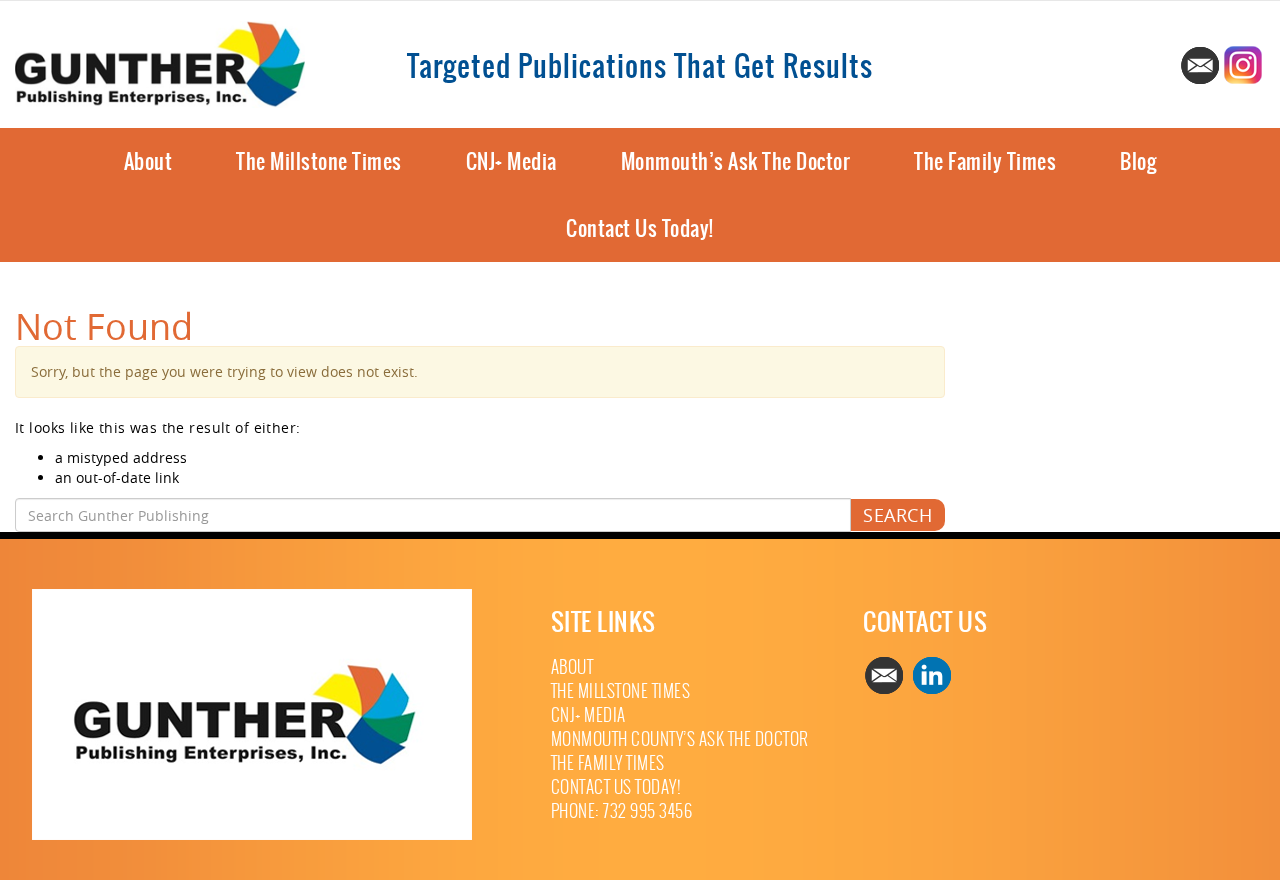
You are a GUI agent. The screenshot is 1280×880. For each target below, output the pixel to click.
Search (897, 515)
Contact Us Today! (640, 228)
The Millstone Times (319, 161)
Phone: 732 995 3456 (622, 811)
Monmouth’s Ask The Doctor (736, 161)
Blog (1138, 161)
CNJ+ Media (511, 161)
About (148, 161)
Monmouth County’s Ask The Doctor (680, 739)
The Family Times (985, 161)
